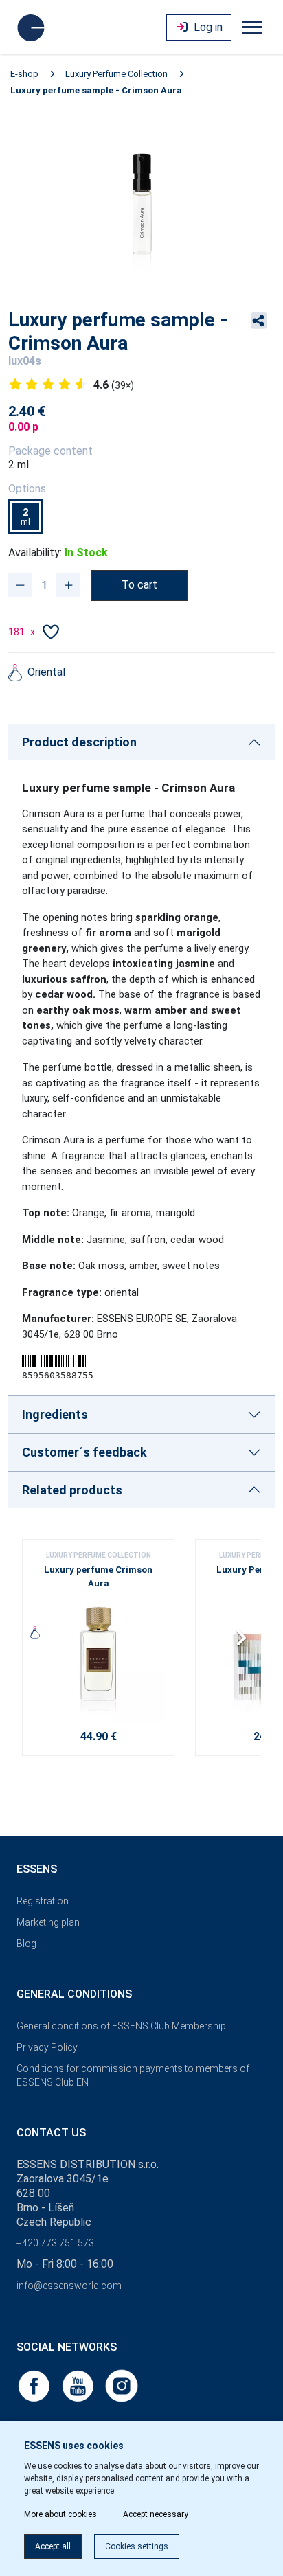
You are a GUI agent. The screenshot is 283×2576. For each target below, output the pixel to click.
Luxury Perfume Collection (116, 74)
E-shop (24, 74)
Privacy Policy (47, 2047)
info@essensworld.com (69, 2286)
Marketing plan (48, 1922)
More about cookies (60, 2514)
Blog (26, 1944)
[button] (245, 1643)
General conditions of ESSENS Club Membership (121, 2026)
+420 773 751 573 (55, 2243)
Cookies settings (137, 2546)
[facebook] (35, 2385)
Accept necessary (156, 2514)
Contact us (51, 2133)
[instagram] (122, 2385)
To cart (139, 585)
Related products (72, 1490)
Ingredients (55, 1414)
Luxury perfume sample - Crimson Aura (96, 90)
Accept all (53, 2546)
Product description (79, 742)
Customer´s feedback (84, 1452)
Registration (43, 1901)
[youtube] (79, 2385)
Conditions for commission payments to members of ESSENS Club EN (133, 2076)
